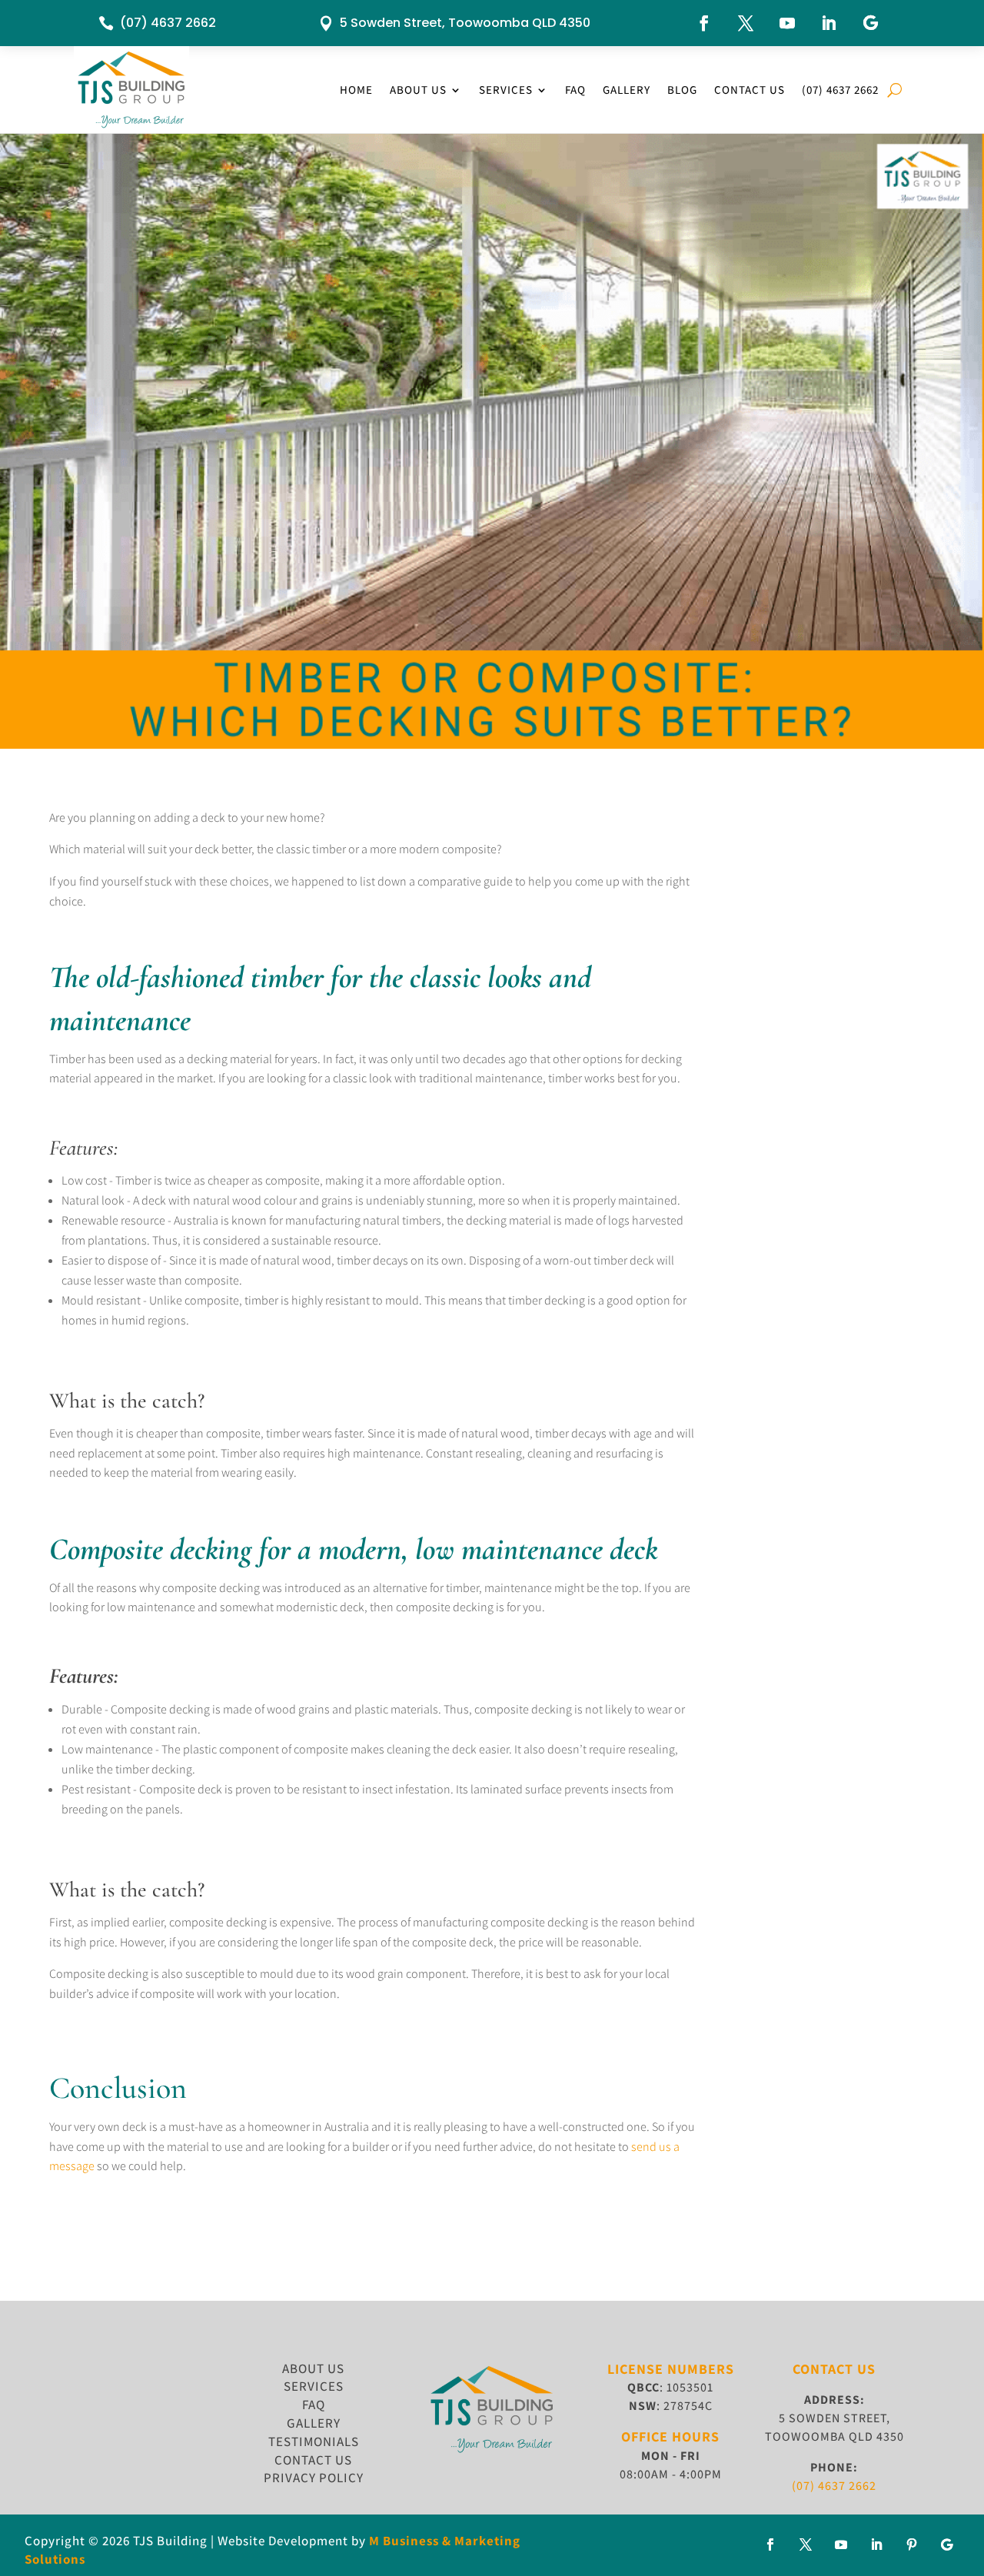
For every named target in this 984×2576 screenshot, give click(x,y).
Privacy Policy (314, 2478)
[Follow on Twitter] (806, 2544)
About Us (418, 90)
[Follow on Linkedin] (829, 23)
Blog (682, 90)
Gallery (627, 90)
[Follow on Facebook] (704, 23)
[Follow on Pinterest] (912, 2544)
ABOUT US (313, 2368)
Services (506, 90)
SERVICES (314, 2386)
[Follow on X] (746, 23)
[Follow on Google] (870, 23)
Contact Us (750, 90)
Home (356, 90)
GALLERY (314, 2423)
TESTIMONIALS (314, 2441)
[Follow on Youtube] (787, 23)
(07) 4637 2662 (168, 23)
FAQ (575, 90)
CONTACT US (313, 2460)
